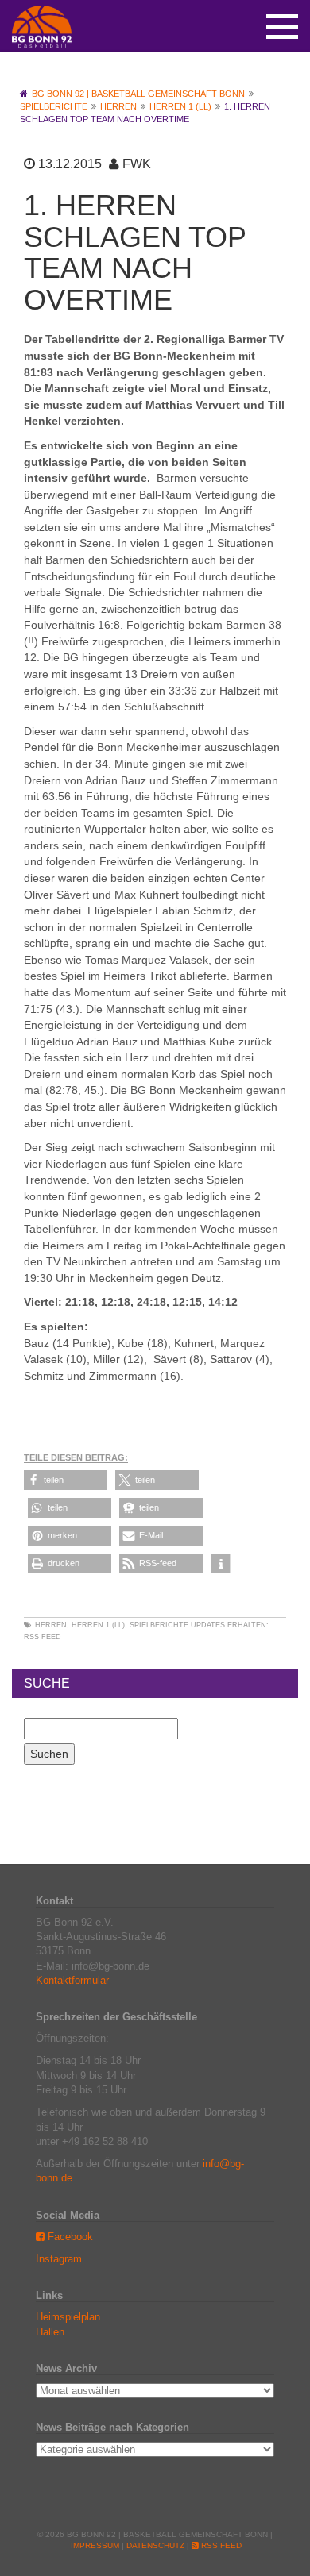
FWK (137, 164)
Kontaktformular (72, 1980)
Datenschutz (155, 2545)
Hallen (50, 2332)
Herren (51, 1625)
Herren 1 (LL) (98, 1625)
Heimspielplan (68, 2317)
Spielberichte (159, 1625)
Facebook (69, 2237)
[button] (66, 1480)
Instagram (59, 2259)
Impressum (95, 2545)
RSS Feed (43, 1637)
